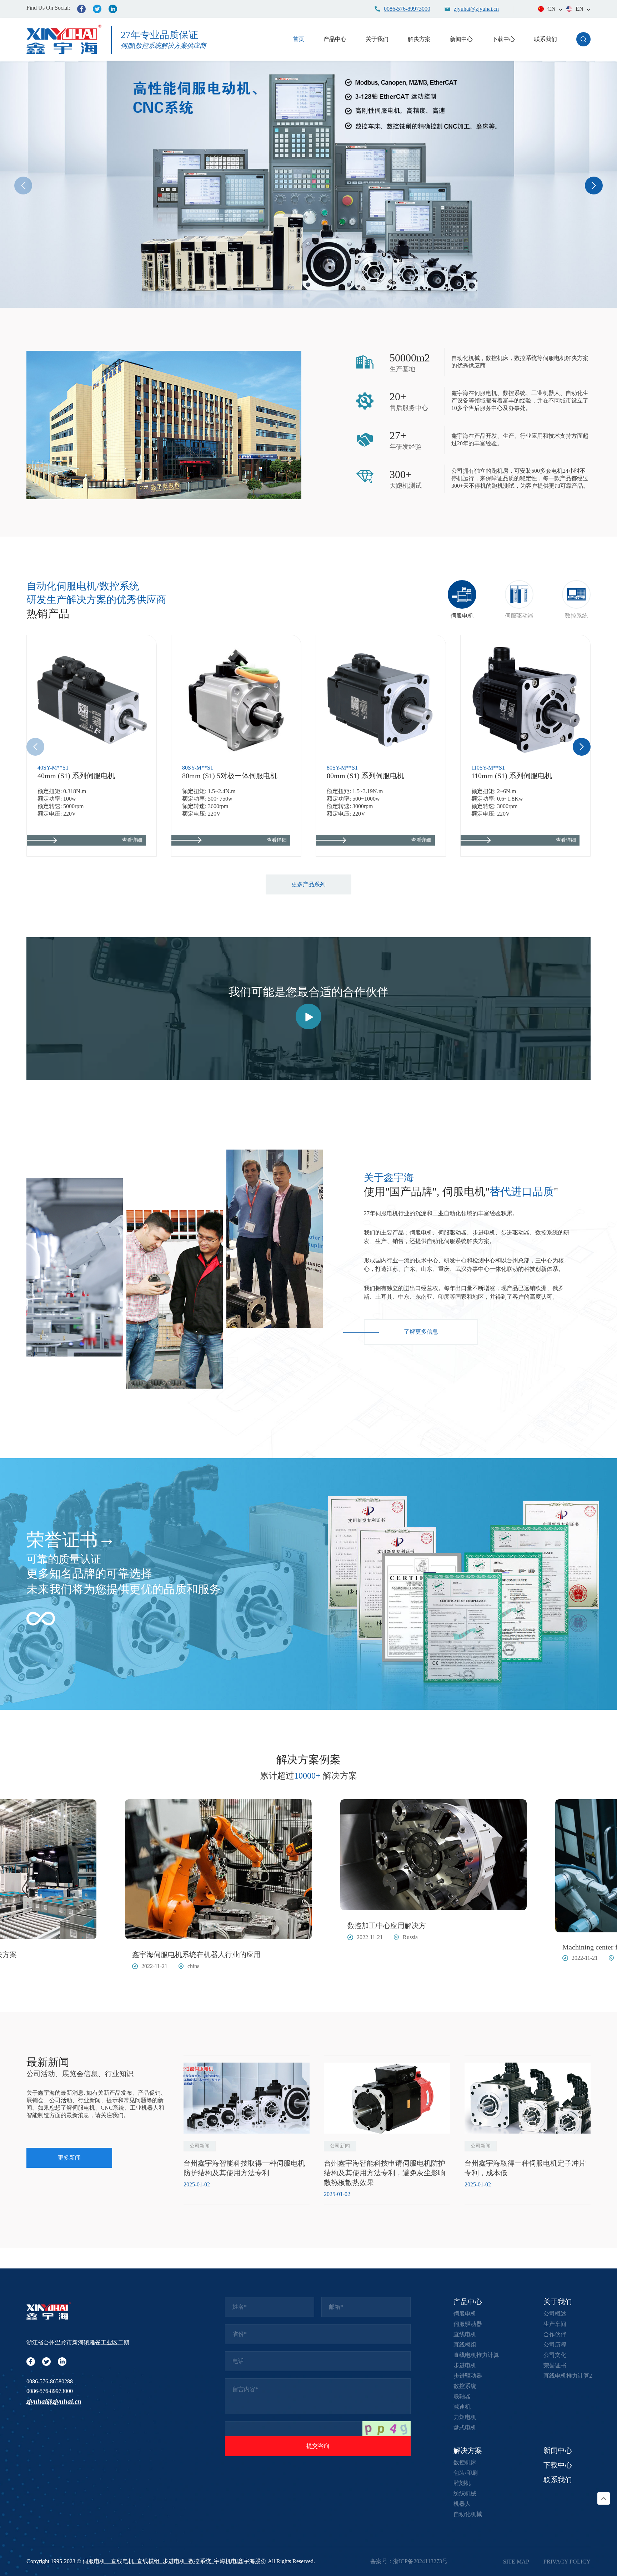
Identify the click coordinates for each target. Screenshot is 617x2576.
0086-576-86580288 (50, 2381)
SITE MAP (516, 2562)
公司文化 (555, 2355)
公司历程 (555, 2345)
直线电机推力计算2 (568, 2376)
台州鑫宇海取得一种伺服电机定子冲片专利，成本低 (525, 2168)
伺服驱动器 (468, 2324)
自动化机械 (468, 2514)
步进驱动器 (468, 2376)
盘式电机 (465, 2427)
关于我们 (377, 39)
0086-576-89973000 (50, 2391)
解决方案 (419, 39)
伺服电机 (465, 2314)
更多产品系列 (308, 884)
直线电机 (465, 2334)
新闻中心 (461, 39)
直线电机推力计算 (476, 2355)
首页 (299, 39)
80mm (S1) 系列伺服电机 (365, 776)
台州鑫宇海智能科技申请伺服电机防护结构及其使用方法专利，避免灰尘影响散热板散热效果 (385, 2173)
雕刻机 (462, 2483)
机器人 (462, 2504)
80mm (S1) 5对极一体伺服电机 (230, 776)
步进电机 (465, 2365)
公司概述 (555, 2314)
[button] (594, 186)
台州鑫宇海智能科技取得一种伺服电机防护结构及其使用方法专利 (244, 2168)
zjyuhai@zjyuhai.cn (54, 2401)
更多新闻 (69, 2158)
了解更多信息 (421, 1332)
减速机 (462, 2407)
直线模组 (465, 2345)
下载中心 (503, 39)
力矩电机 (465, 2417)
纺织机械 (465, 2493)
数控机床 (465, 2462)
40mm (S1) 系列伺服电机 (76, 776)
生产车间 (555, 2324)
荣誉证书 (62, 1540)
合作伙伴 (555, 2334)
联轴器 (462, 2396)
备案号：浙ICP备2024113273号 (409, 2561)
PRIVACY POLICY (567, 2562)
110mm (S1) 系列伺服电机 (512, 776)
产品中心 (335, 39)
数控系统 (465, 2386)
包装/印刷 (466, 2473)
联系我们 (546, 39)
